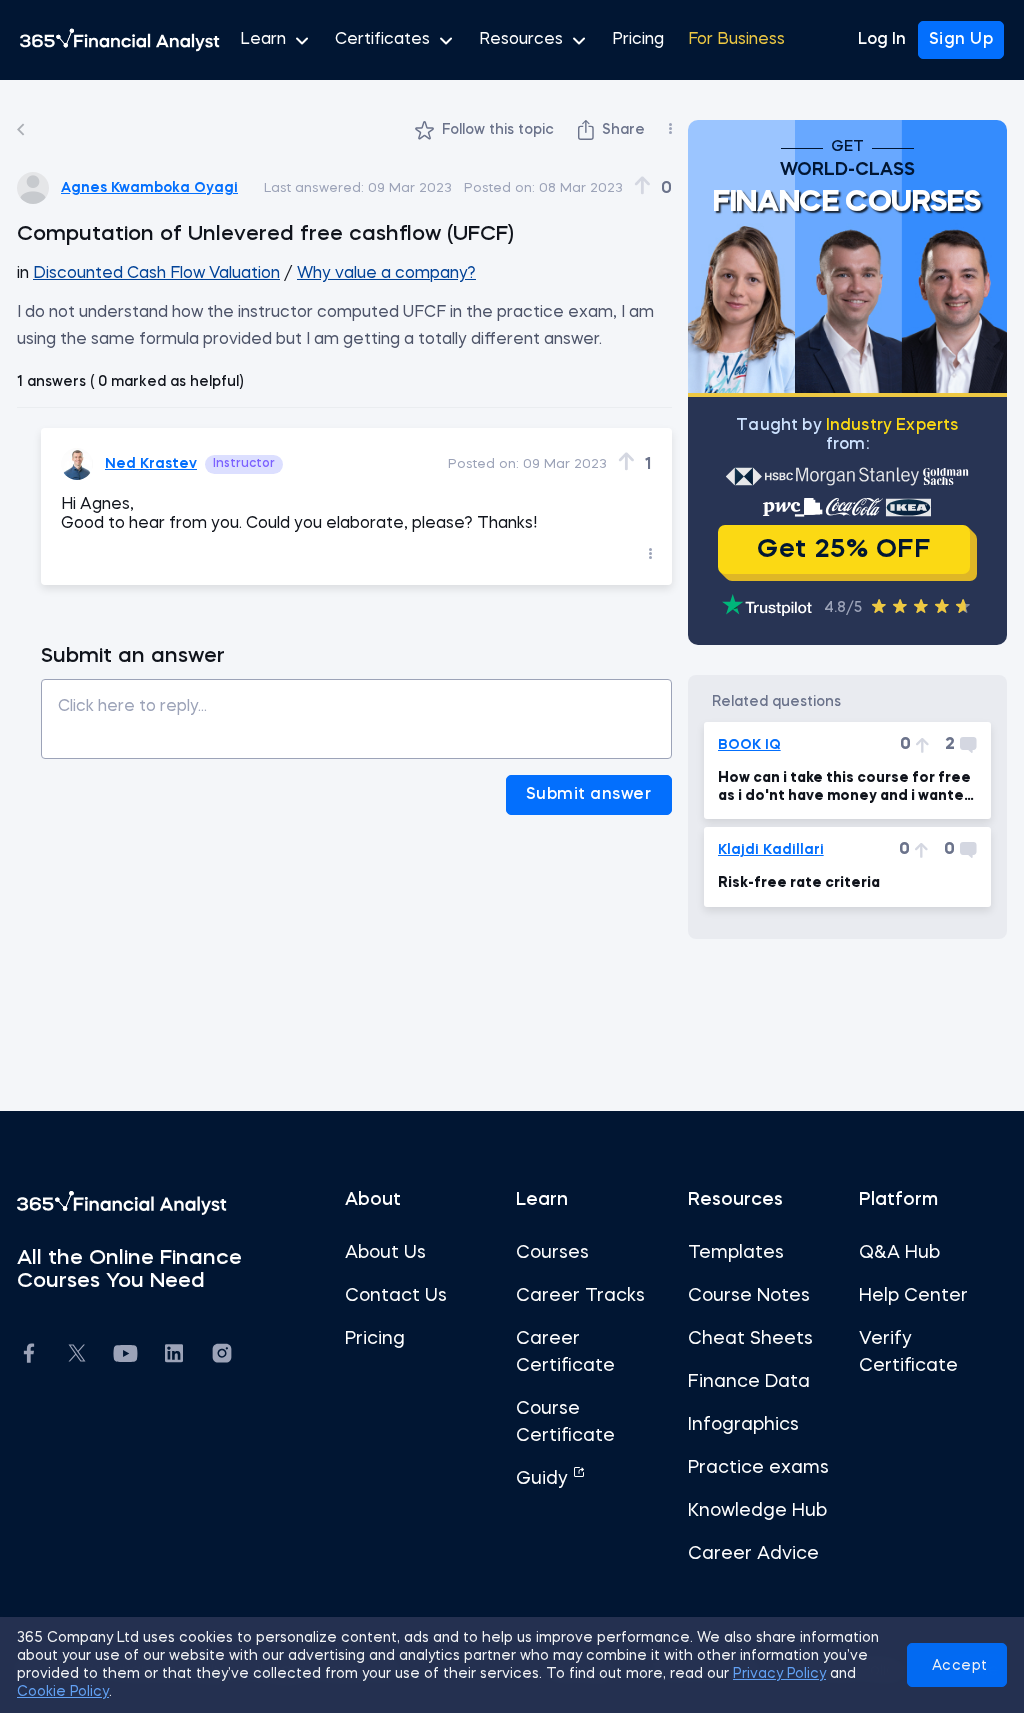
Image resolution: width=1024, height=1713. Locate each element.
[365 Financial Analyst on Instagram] (222, 1356)
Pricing (638, 40)
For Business (736, 40)
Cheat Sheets (750, 1339)
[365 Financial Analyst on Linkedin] (174, 1356)
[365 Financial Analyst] (120, 40)
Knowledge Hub (757, 1511)
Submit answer (589, 795)
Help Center (913, 1296)
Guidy (544, 1479)
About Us (385, 1253)
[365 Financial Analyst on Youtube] (125, 1356)
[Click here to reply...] (356, 711)
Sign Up (961, 40)
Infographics (743, 1425)
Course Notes (749, 1296)
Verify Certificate (908, 1352)
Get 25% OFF (843, 550)
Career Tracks (580, 1296)
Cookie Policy (63, 1692)
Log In (882, 40)
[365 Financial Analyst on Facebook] (29, 1356)
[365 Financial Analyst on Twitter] (77, 1356)
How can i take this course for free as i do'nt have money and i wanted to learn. (846, 788)
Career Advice (753, 1554)
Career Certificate (565, 1352)
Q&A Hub (899, 1253)
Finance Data (749, 1382)
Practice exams (758, 1468)
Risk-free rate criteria (799, 883)
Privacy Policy (779, 1674)
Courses (552, 1253)
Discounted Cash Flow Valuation (156, 274)
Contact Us (396, 1296)
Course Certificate (565, 1422)
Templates (736, 1253)
